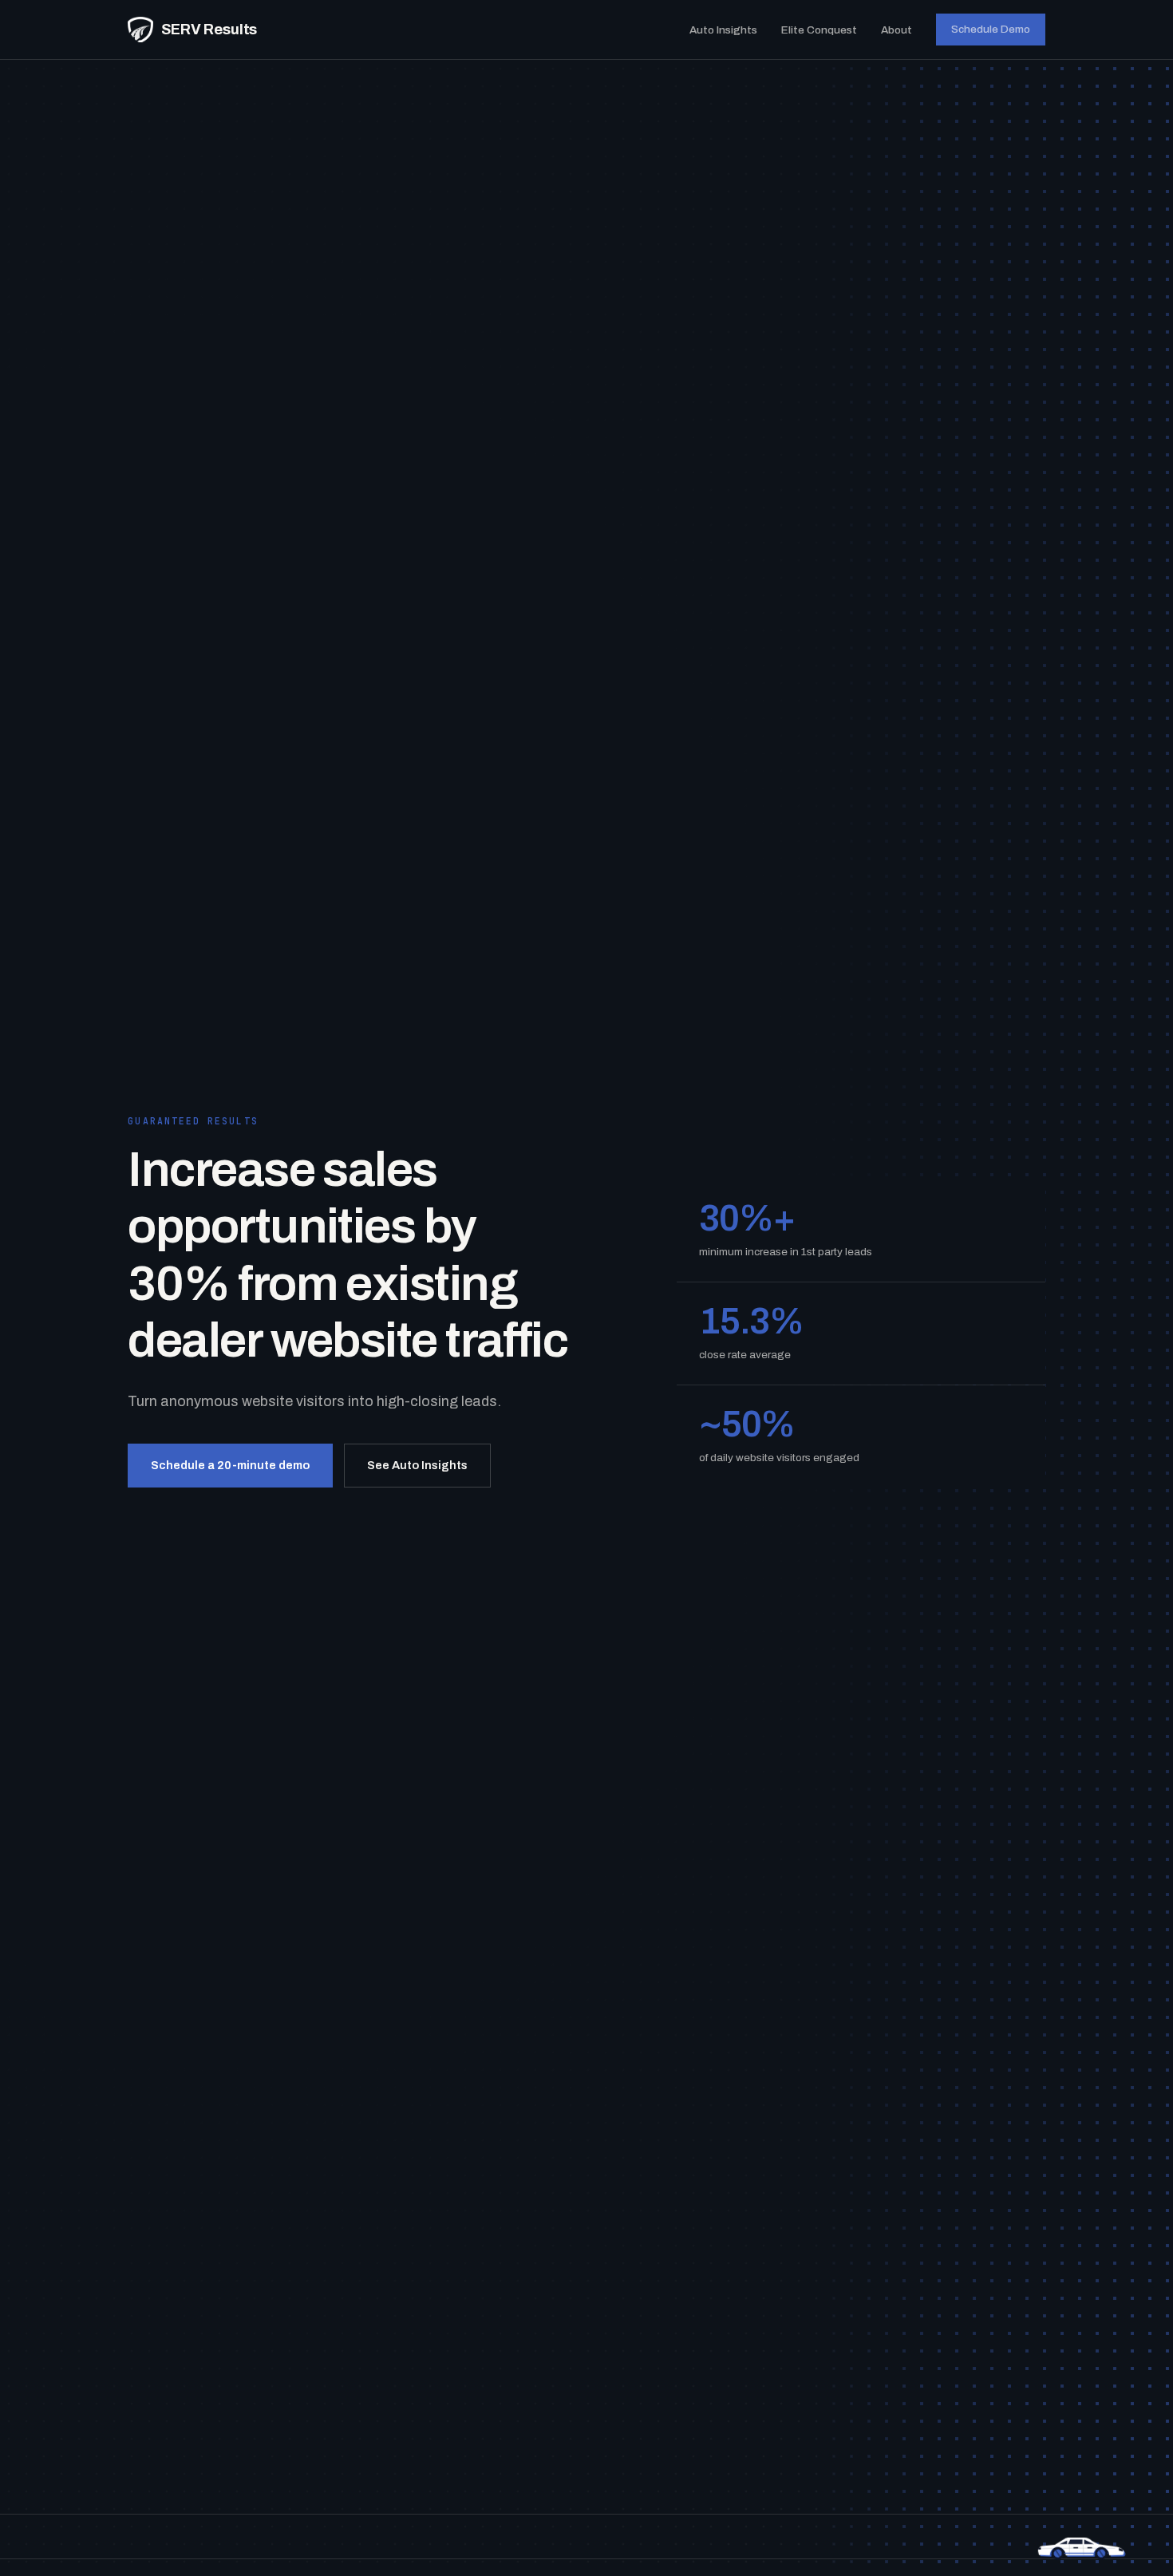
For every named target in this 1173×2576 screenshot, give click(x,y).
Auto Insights (723, 30)
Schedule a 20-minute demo (230, 1465)
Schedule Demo (991, 29)
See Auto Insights (417, 1465)
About (897, 30)
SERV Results (209, 30)
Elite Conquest (819, 30)
